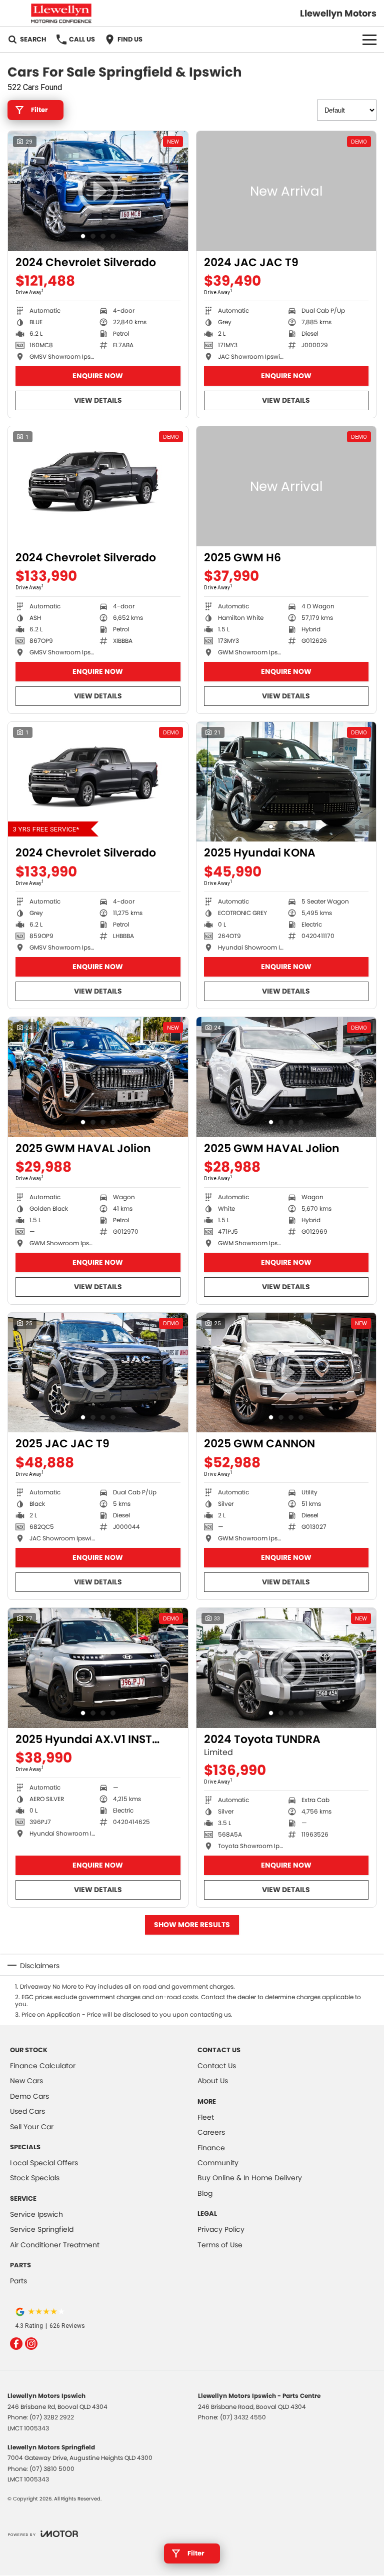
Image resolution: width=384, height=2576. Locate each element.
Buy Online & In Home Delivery (250, 2178)
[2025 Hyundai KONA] (286, 782)
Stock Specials (35, 2178)
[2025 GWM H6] (286, 486)
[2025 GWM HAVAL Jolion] (98, 1077)
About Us (213, 2081)
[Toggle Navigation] (369, 40)
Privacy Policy (221, 2229)
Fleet (206, 2117)
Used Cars (27, 2111)
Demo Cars (29, 2096)
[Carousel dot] (83, 236)
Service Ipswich (36, 2214)
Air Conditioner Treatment (55, 2245)
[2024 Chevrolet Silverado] (98, 486)
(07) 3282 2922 (52, 2417)
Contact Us (217, 2066)
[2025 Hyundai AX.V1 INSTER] (98, 1668)
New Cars (26, 2081)
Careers (211, 2132)
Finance (211, 2148)
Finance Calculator (43, 2066)
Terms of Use (220, 2245)
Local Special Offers (44, 2163)
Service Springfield (42, 2229)
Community (218, 2163)
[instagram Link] (31, 2344)
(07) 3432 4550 (243, 2417)
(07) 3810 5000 (52, 2469)
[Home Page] (61, 13)
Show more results (192, 1925)
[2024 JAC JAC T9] (286, 191)
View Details (98, 400)
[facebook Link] (16, 2344)
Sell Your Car (32, 2127)
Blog (205, 2193)
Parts (18, 2281)
